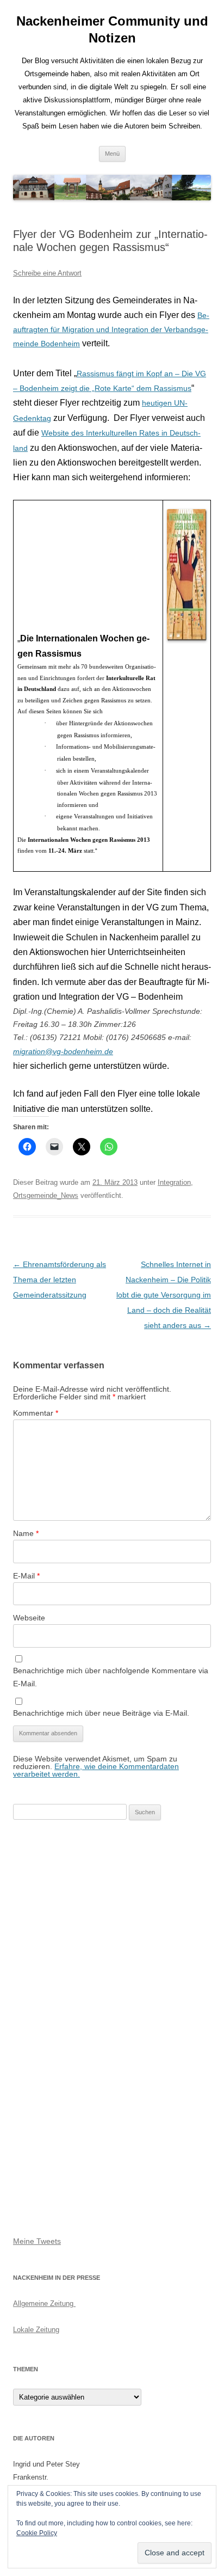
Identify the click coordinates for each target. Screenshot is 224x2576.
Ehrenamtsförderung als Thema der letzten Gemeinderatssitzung (60, 1280)
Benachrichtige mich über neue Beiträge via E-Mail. (101, 1713)
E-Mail (26, 1576)
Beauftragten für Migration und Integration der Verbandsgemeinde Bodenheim (111, 329)
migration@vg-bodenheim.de (63, 1051)
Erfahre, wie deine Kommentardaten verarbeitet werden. (96, 1770)
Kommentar (36, 1413)
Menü (112, 154)
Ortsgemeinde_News (46, 1195)
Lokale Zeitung (36, 2330)
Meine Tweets (37, 2241)
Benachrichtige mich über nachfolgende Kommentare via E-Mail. (111, 1677)
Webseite (29, 1618)
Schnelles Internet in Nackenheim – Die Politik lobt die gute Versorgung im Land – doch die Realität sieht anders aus (164, 1295)
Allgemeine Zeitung (44, 2303)
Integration (174, 1182)
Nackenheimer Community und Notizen (112, 29)
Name (26, 1533)
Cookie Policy (37, 2533)
